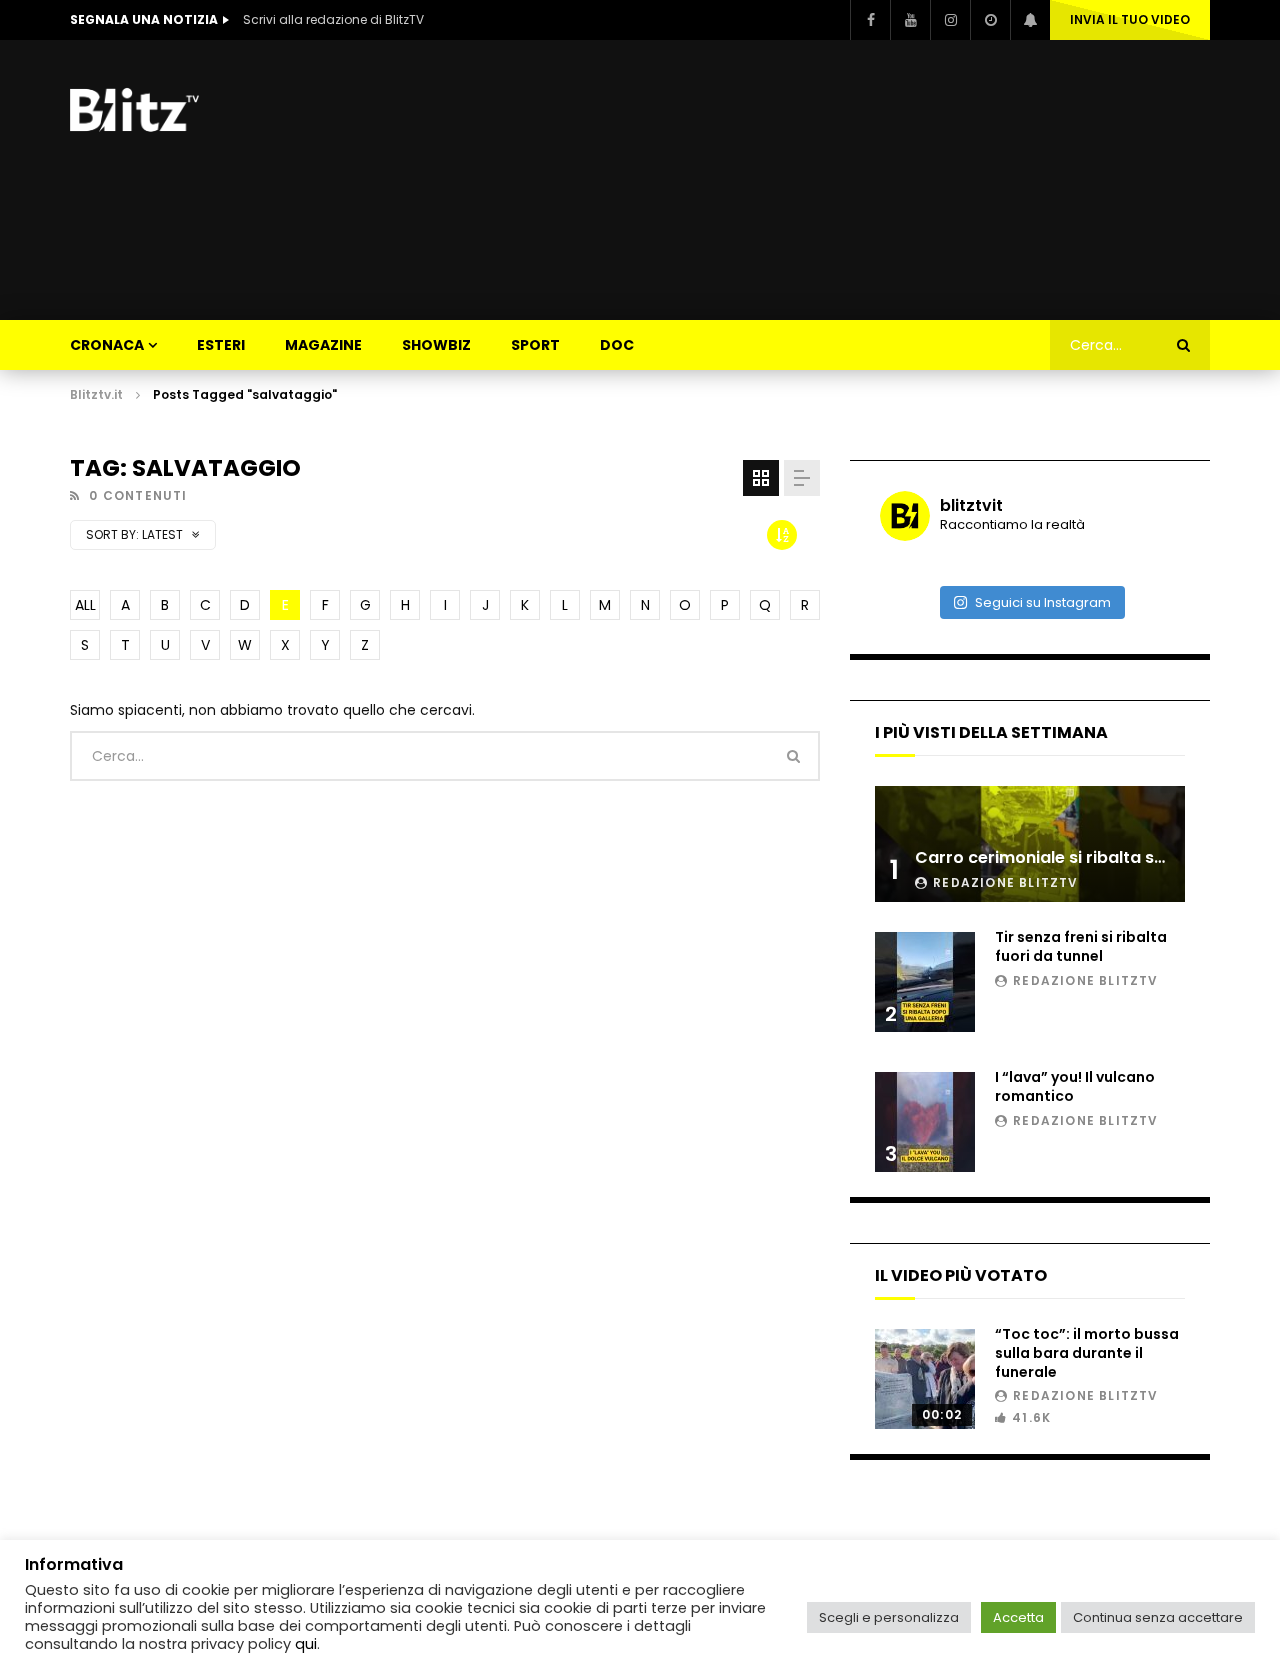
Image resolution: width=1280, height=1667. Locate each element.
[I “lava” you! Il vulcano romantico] (925, 1122)
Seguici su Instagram (1043, 602)
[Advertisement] (846, 180)
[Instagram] (950, 20)
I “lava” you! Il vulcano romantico (1075, 1086)
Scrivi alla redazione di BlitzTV (333, 19)
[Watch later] (990, 20)
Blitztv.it (96, 394)
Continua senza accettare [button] (1158, 1617)
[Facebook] (870, 20)
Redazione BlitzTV (1005, 882)
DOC (617, 345)
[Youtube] (910, 20)
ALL (85, 605)
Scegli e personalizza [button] (889, 1617)
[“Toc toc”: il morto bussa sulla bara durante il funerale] (925, 1379)
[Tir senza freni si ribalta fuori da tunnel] (925, 982)
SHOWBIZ (436, 345)
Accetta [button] (1018, 1617)
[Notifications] (1030, 20)
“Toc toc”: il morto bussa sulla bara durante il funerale (1087, 1353)
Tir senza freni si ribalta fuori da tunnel (1081, 946)
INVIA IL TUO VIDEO (1130, 19)
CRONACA (107, 345)
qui (306, 1644)
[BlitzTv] (140, 110)
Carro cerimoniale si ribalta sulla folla (1069, 857)
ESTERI (221, 345)
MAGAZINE (323, 345)
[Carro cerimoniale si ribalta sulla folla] (1030, 844)
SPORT (535, 345)
